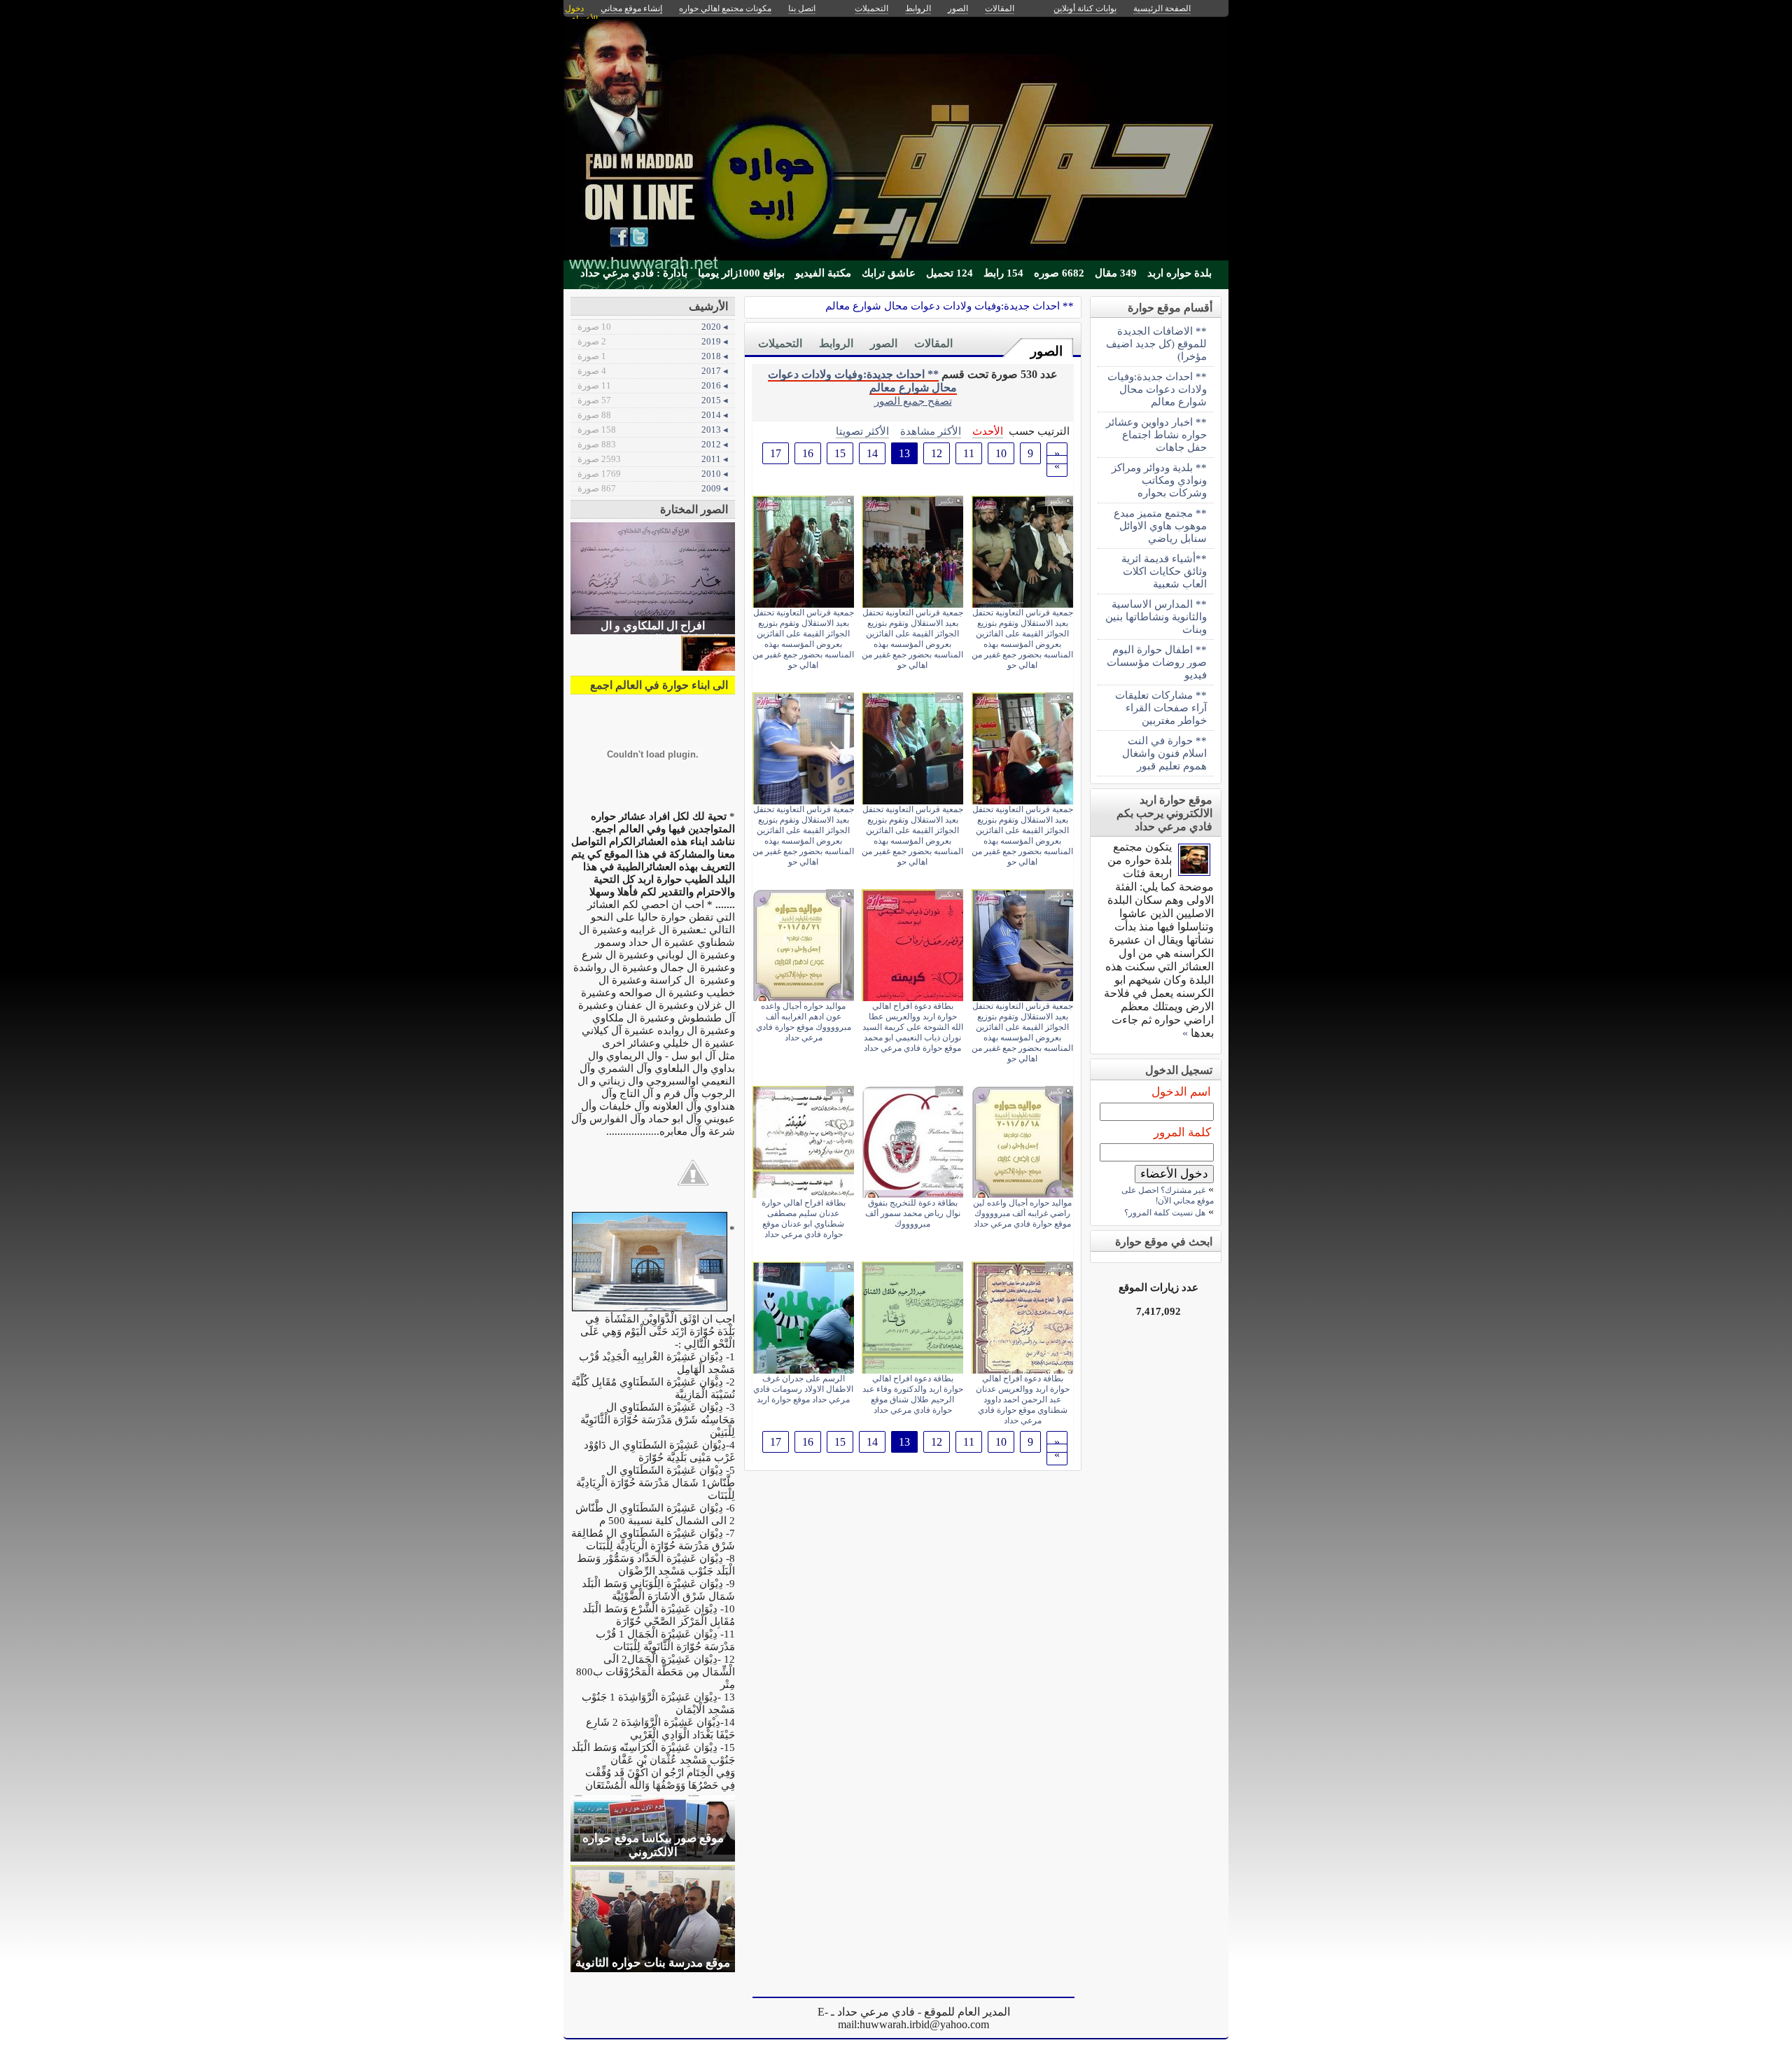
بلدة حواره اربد (1179, 273)
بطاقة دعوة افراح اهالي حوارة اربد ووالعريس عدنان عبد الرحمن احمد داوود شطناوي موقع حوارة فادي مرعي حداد (1023, 1400)
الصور (1046, 351)
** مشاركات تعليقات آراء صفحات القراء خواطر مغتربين (1161, 707)
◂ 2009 (653, 488)
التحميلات (780, 343)
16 (808, 453)
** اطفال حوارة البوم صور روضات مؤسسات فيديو (1157, 662)
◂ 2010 (653, 474)
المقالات (933, 343)
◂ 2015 (653, 400)
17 (776, 453)
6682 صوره (1059, 273)
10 (1001, 453)
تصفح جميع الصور (913, 401)
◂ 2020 (653, 327)
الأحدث (988, 431)
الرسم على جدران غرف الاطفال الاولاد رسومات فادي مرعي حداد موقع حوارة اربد (803, 1389)
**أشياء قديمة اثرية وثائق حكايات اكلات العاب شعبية (1164, 571)
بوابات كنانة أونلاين (1085, 8)
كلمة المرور (1182, 1132)
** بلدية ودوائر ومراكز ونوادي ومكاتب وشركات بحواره (1159, 480)
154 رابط (1003, 273)
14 (872, 453)
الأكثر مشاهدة (931, 431)
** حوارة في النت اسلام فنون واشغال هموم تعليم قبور (1164, 753)
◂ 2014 (653, 415)
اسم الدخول (1181, 1092)
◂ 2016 (653, 385)
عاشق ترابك (889, 273)
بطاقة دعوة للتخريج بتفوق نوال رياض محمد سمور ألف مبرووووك (913, 1213)
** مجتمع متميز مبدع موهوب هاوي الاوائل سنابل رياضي (1160, 525)
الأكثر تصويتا (862, 431)
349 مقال (1116, 273)
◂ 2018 (653, 356)
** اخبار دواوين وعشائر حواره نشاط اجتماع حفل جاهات (1156, 434)
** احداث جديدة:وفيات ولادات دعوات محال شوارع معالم (950, 306)
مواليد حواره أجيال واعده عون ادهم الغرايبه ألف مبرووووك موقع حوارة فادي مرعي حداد (804, 1022)
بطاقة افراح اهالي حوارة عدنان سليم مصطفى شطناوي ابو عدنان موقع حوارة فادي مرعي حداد (804, 1219)
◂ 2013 (653, 430)
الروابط (836, 343)
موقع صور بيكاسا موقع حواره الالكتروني (653, 1845)
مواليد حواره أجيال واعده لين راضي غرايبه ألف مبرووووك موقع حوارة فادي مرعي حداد (1022, 1213)
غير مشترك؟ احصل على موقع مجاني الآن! (1168, 1195)
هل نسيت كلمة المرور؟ (1165, 1213)
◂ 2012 (653, 444)
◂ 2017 (653, 371)
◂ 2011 (653, 459)
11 (969, 453)
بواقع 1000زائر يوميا (741, 273)
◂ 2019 (653, 341)
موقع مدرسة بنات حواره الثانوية (653, 1963)
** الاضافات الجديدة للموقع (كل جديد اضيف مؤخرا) (1156, 343)
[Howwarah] (1194, 872)
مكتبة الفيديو (823, 273)
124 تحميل (950, 273)
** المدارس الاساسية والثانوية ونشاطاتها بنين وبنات (1156, 616)
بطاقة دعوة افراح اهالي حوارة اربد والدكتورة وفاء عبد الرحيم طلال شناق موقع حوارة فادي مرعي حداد (913, 1394)
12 (937, 453)
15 (840, 453)
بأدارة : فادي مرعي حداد (634, 273)
